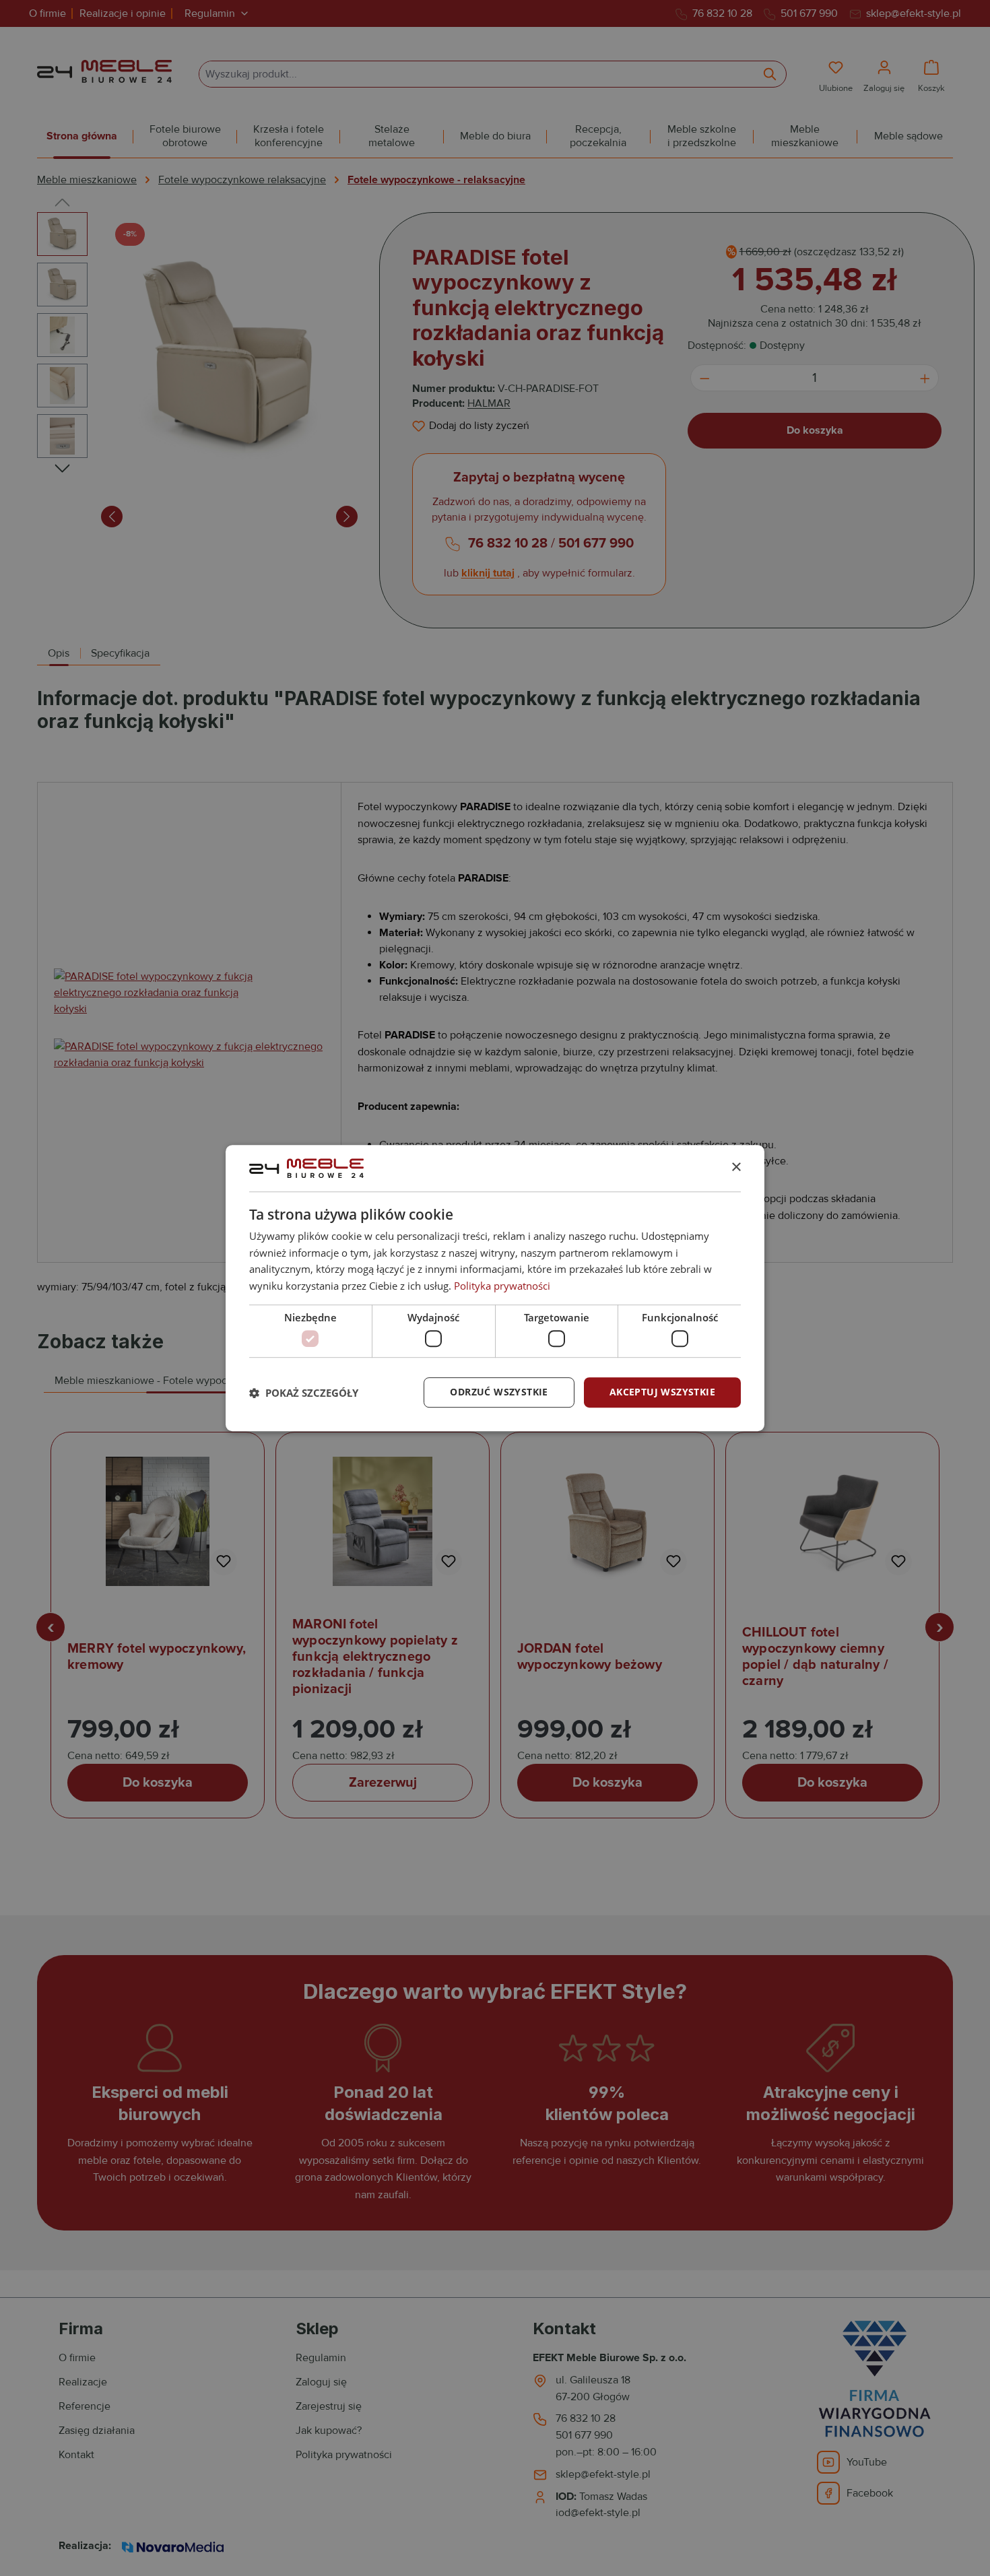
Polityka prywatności (502, 1286)
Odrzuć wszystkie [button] (499, 1392)
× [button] (736, 1167)
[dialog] (495, 1288)
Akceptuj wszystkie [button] (662, 1392)
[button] (304, 1393)
